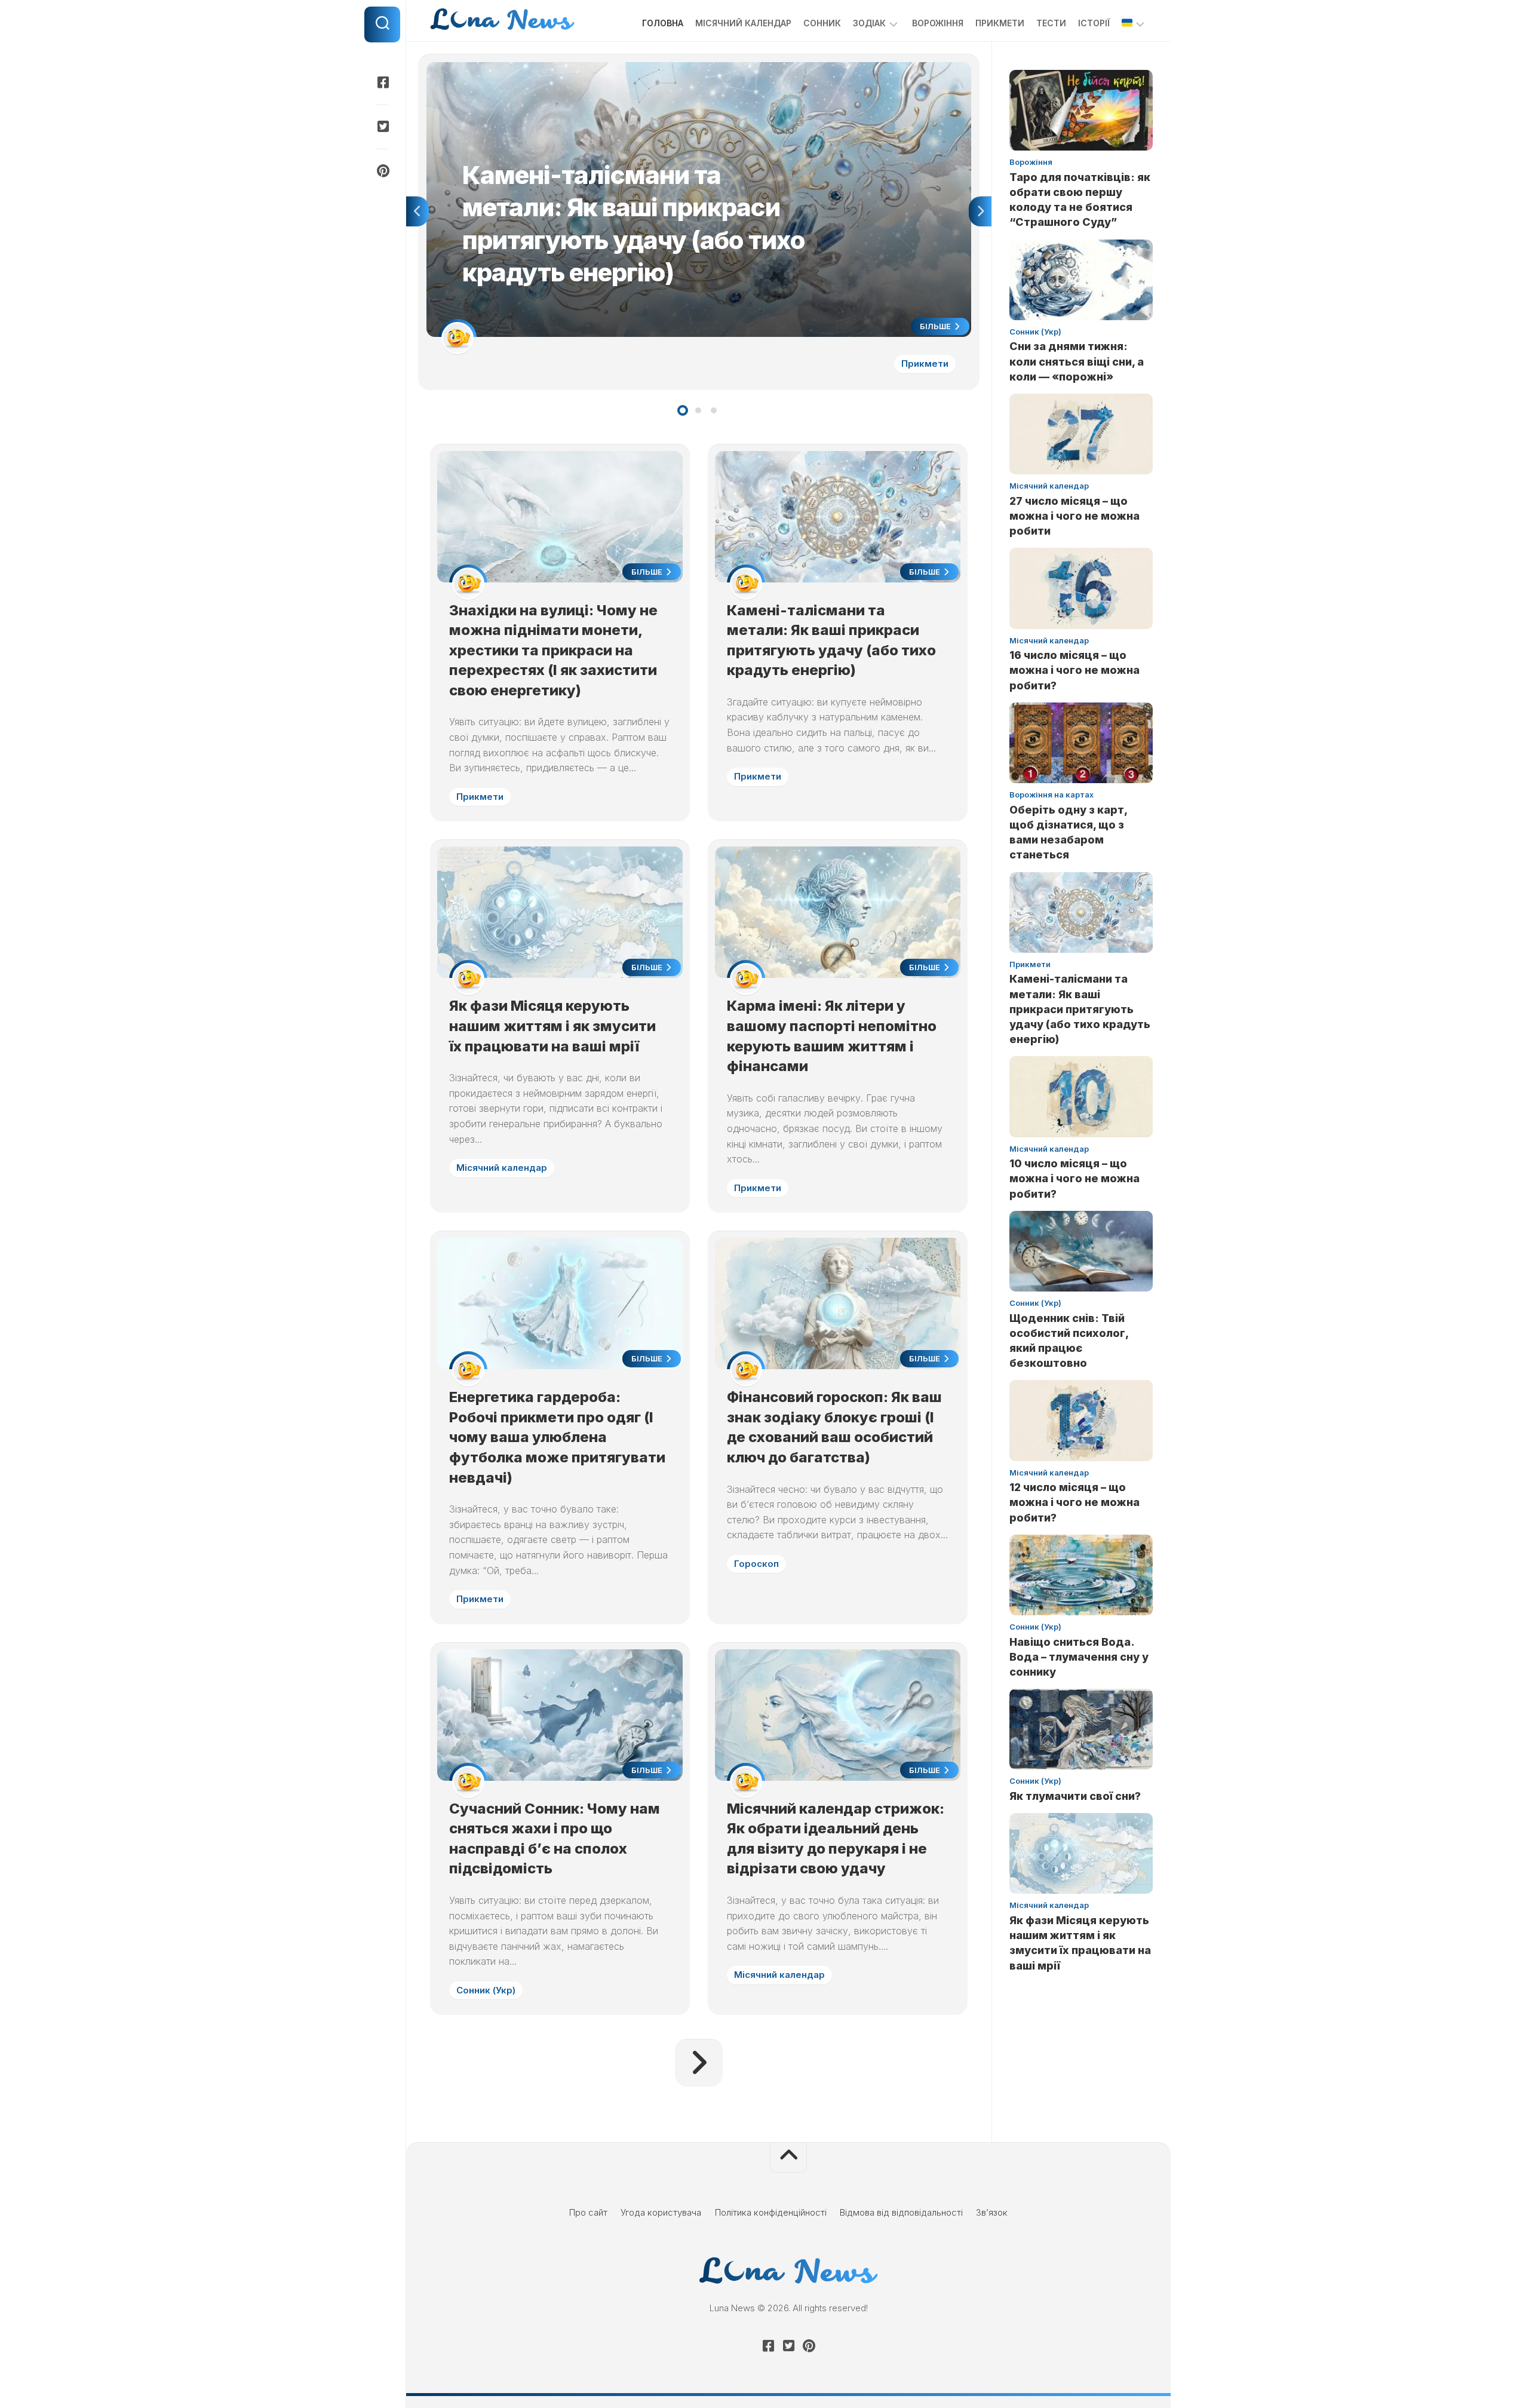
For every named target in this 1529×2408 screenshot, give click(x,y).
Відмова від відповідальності (901, 2212)
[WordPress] (382, 127)
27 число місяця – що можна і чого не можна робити (1074, 516)
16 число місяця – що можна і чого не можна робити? (1074, 670)
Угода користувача (661, 2212)
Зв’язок (992, 2212)
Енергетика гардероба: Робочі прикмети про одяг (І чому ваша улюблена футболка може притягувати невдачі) (557, 1437)
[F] (382, 82)
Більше (936, 326)
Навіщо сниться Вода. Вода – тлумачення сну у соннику (1079, 1657)
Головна (663, 23)
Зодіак (869, 23)
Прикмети (1000, 23)
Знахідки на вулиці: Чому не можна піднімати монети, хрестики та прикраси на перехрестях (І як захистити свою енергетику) (553, 650)
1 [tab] (683, 410)
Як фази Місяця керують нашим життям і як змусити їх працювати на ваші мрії (552, 1026)
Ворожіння (938, 23)
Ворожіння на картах (1051, 795)
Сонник (822, 23)
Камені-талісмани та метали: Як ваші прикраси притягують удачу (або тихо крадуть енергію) (623, 68)
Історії (1094, 23)
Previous (417, 211)
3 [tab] (714, 410)
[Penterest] (382, 171)
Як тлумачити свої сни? (1075, 1796)
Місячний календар (743, 23)
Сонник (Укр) (486, 1990)
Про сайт (588, 2212)
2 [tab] (698, 410)
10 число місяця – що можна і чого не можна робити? (1074, 1178)
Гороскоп (756, 1564)
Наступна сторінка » (699, 2063)
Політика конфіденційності (771, 2212)
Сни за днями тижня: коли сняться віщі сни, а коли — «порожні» (1077, 361)
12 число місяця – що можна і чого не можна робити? (1074, 1502)
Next (980, 211)
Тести (1051, 23)
